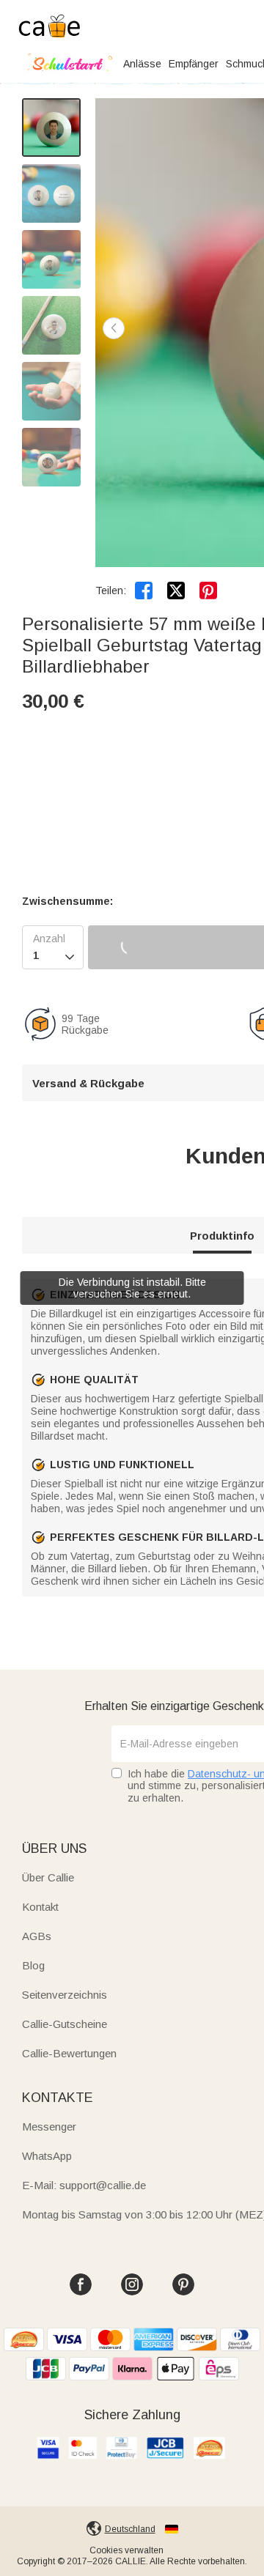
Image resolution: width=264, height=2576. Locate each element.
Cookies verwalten (126, 2550)
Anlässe (142, 64)
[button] (114, 328)
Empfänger (194, 64)
